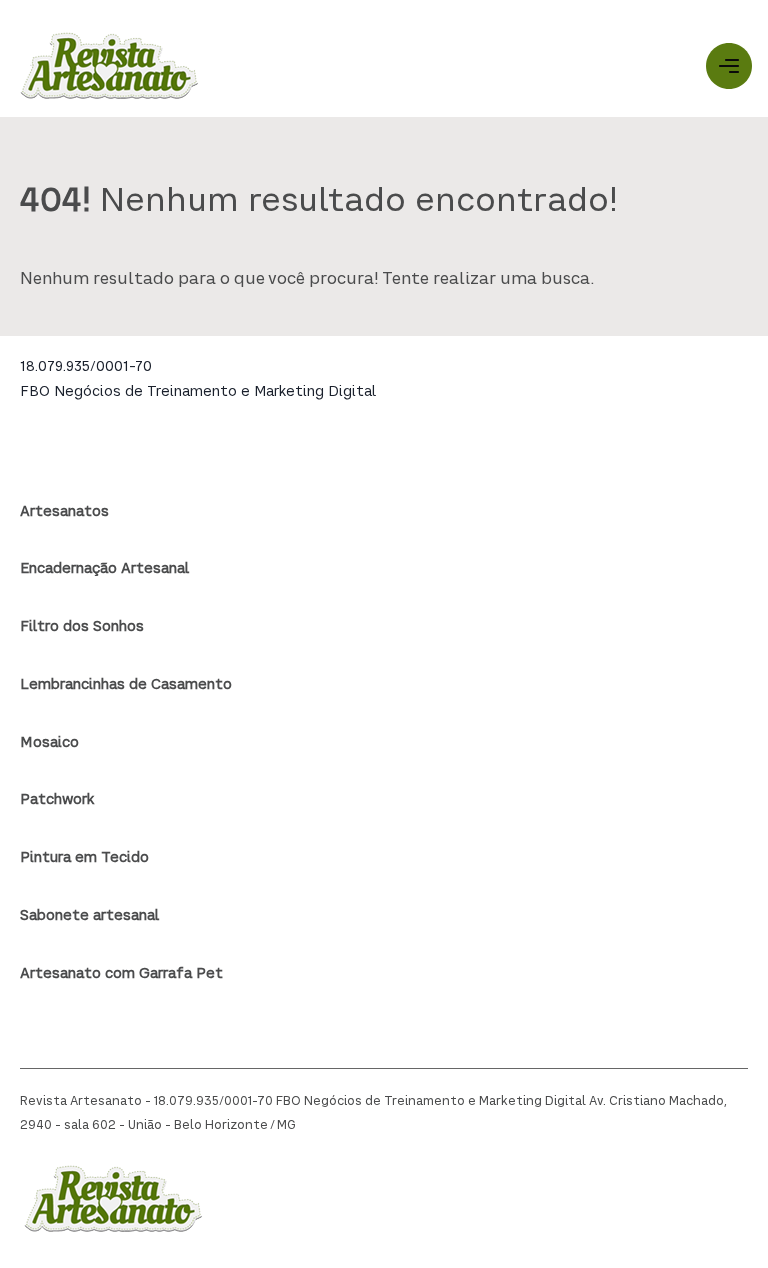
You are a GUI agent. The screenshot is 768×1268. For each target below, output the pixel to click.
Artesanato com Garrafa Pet (121, 974)
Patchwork (57, 800)
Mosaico (49, 743)
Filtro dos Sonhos (82, 627)
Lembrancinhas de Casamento (126, 685)
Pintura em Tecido (84, 858)
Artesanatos (64, 512)
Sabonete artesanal (89, 916)
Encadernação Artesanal (104, 569)
